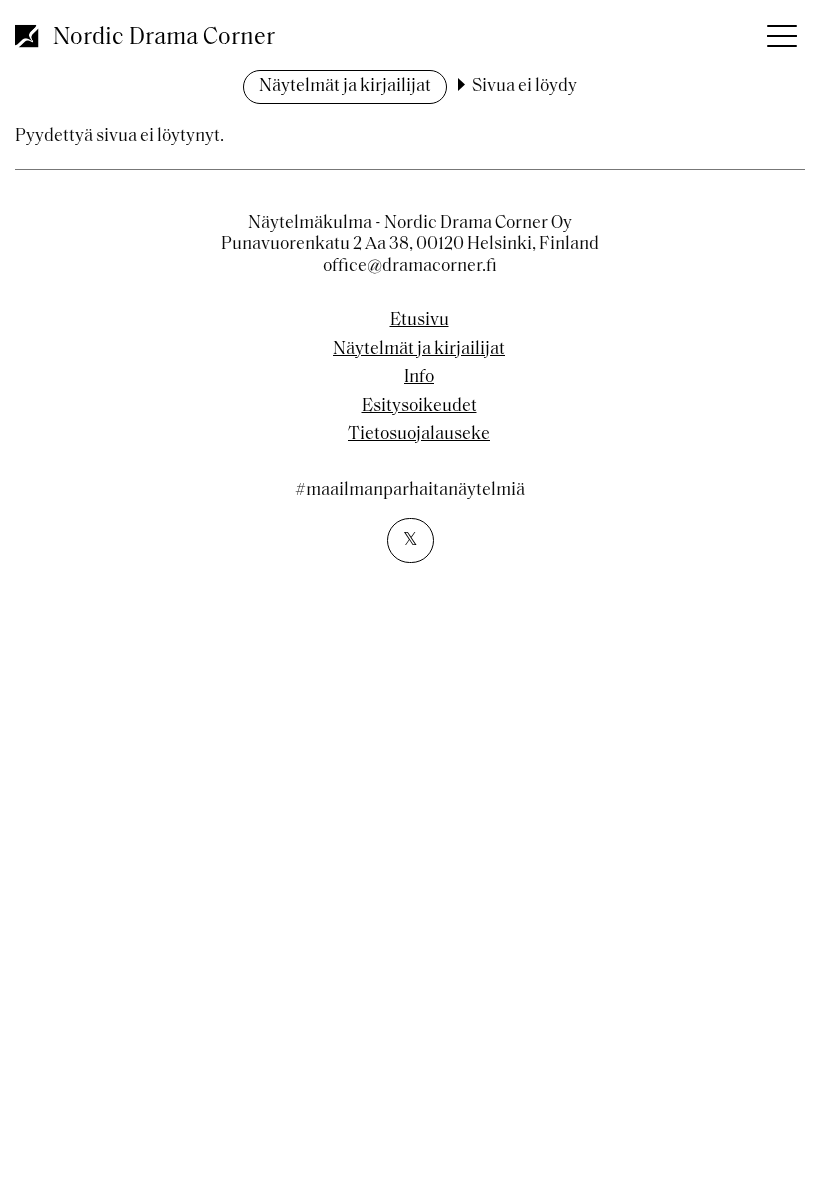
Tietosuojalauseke (419, 435)
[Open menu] (780, 30)
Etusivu (419, 321)
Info (419, 378)
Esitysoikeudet (419, 407)
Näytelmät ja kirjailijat (345, 87)
